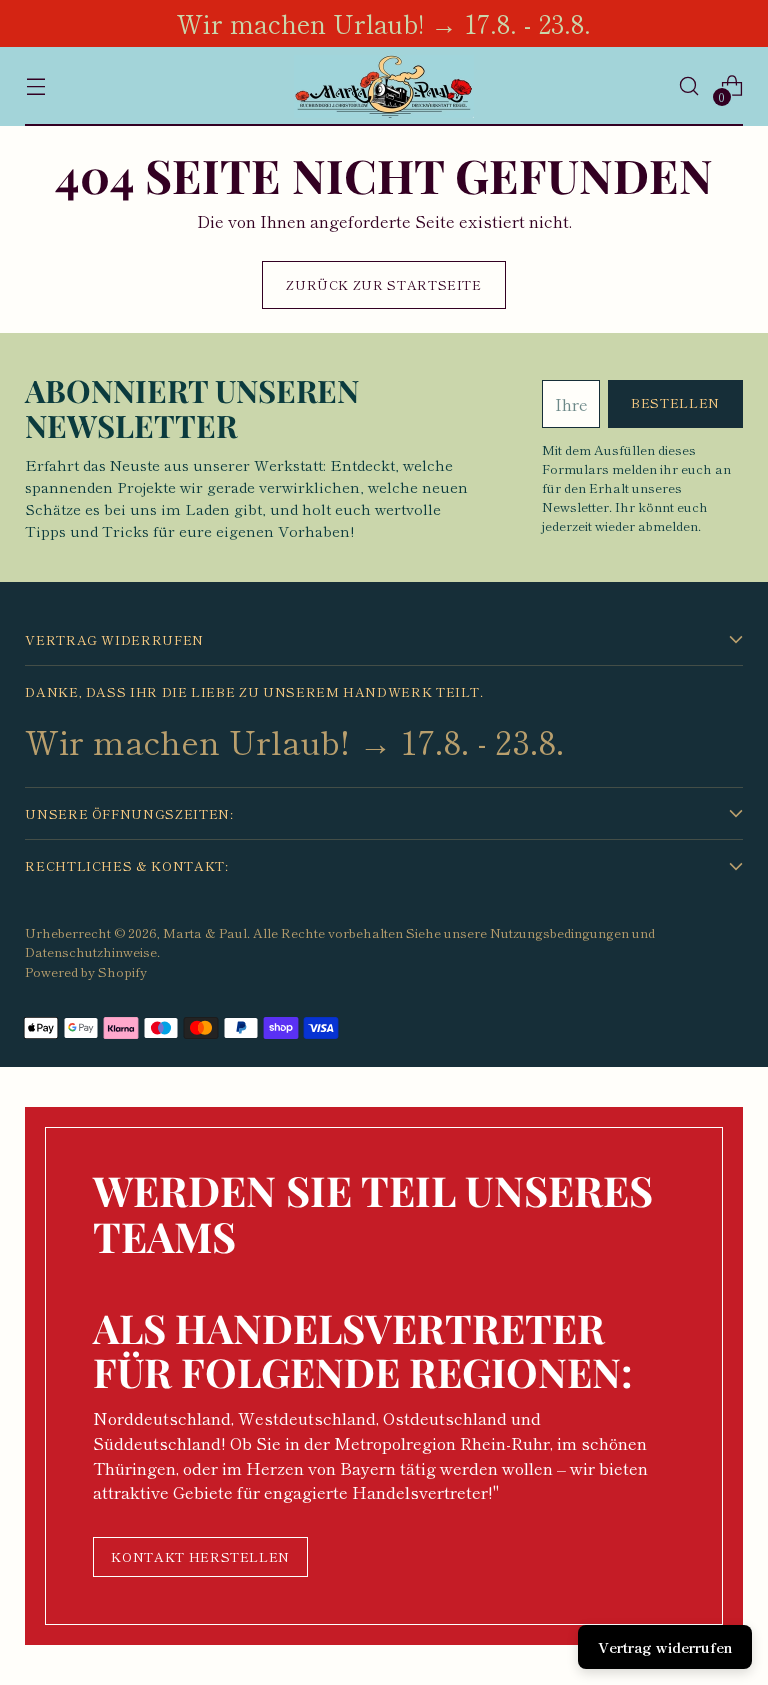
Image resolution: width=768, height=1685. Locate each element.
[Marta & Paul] (384, 86)
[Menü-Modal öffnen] (35, 86)
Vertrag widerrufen (665, 1647)
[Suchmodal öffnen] (689, 86)
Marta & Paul (205, 932)
